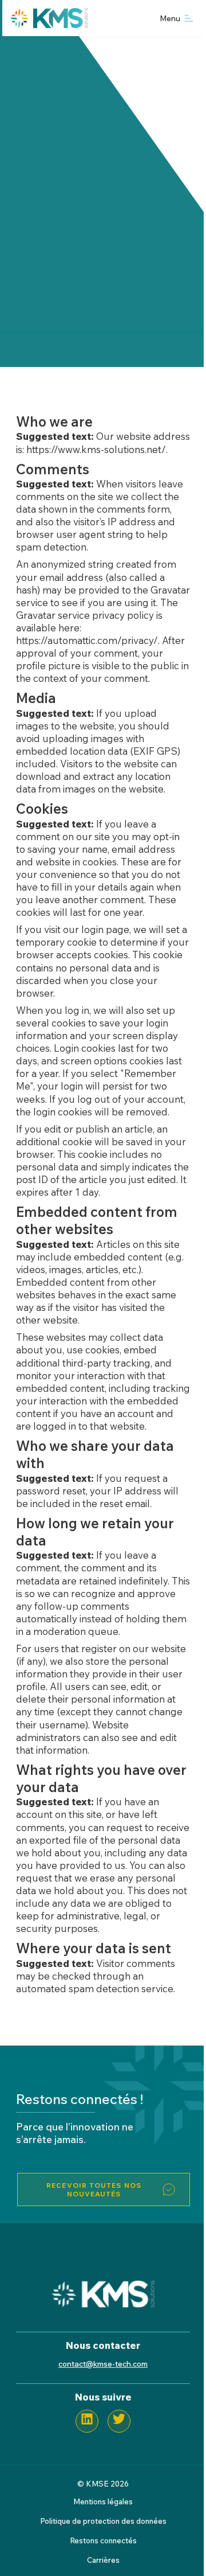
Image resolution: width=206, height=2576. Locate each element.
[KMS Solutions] (103, 2304)
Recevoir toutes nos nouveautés (94, 2189)
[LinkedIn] (87, 2421)
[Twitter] (119, 2421)
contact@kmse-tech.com (103, 2364)
